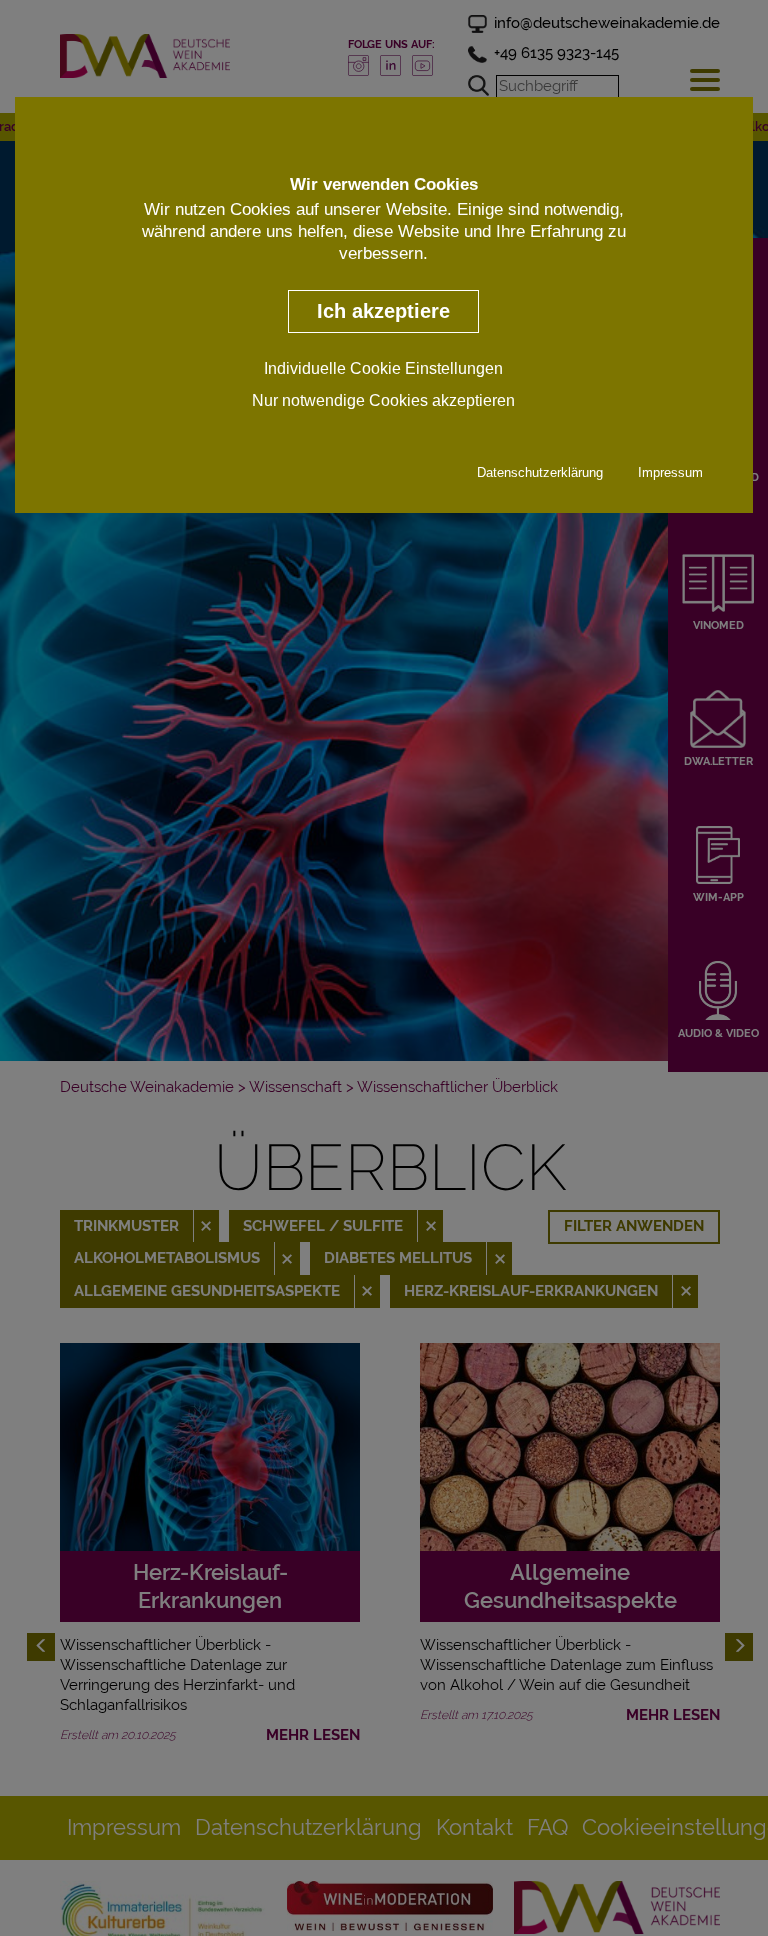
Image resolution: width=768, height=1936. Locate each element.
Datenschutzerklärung (540, 472)
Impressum (670, 472)
